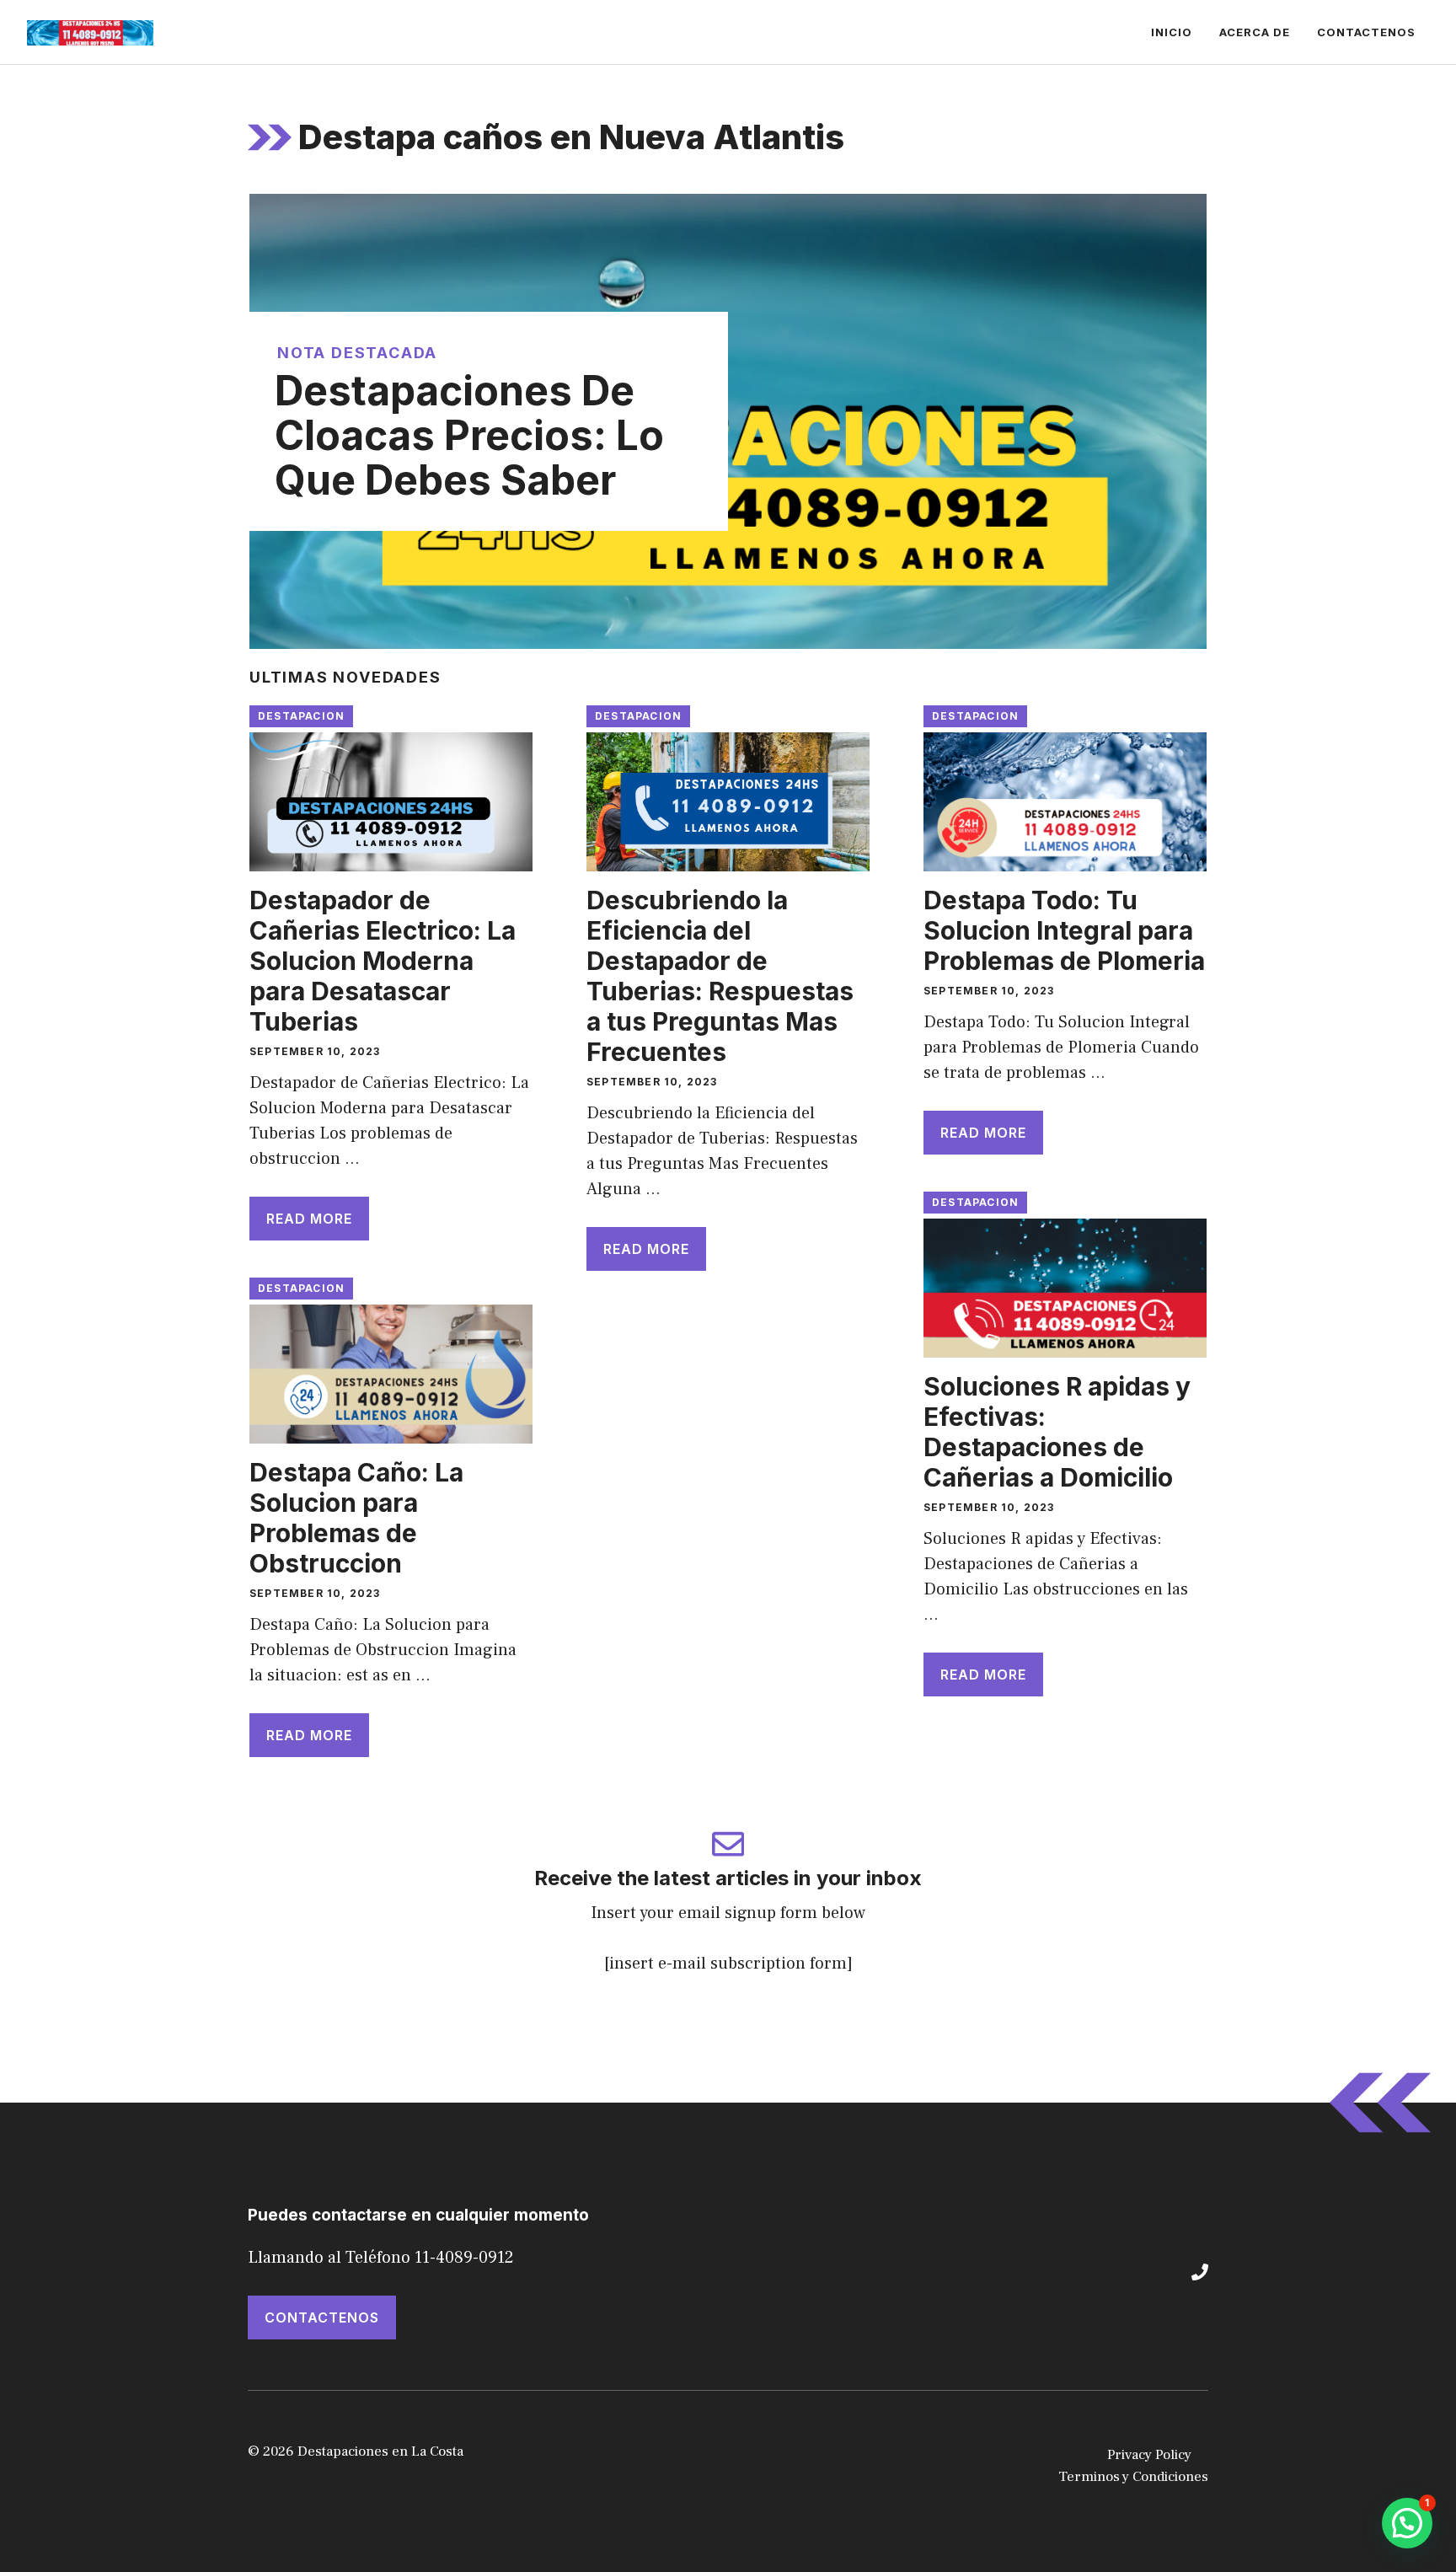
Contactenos (1366, 32)
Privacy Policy (1149, 2455)
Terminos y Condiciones (1133, 2477)
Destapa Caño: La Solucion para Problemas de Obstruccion (356, 1518)
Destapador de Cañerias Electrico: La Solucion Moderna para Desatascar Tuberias (383, 961)
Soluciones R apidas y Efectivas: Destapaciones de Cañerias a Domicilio (1057, 1432)
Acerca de (1255, 32)
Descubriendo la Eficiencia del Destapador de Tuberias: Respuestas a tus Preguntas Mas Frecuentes (720, 976)
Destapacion (301, 716)
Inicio (1172, 32)
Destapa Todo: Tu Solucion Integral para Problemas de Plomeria (1064, 930)
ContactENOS (322, 2317)
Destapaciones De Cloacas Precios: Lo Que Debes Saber (469, 435)
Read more (309, 1219)
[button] (1407, 2523)
